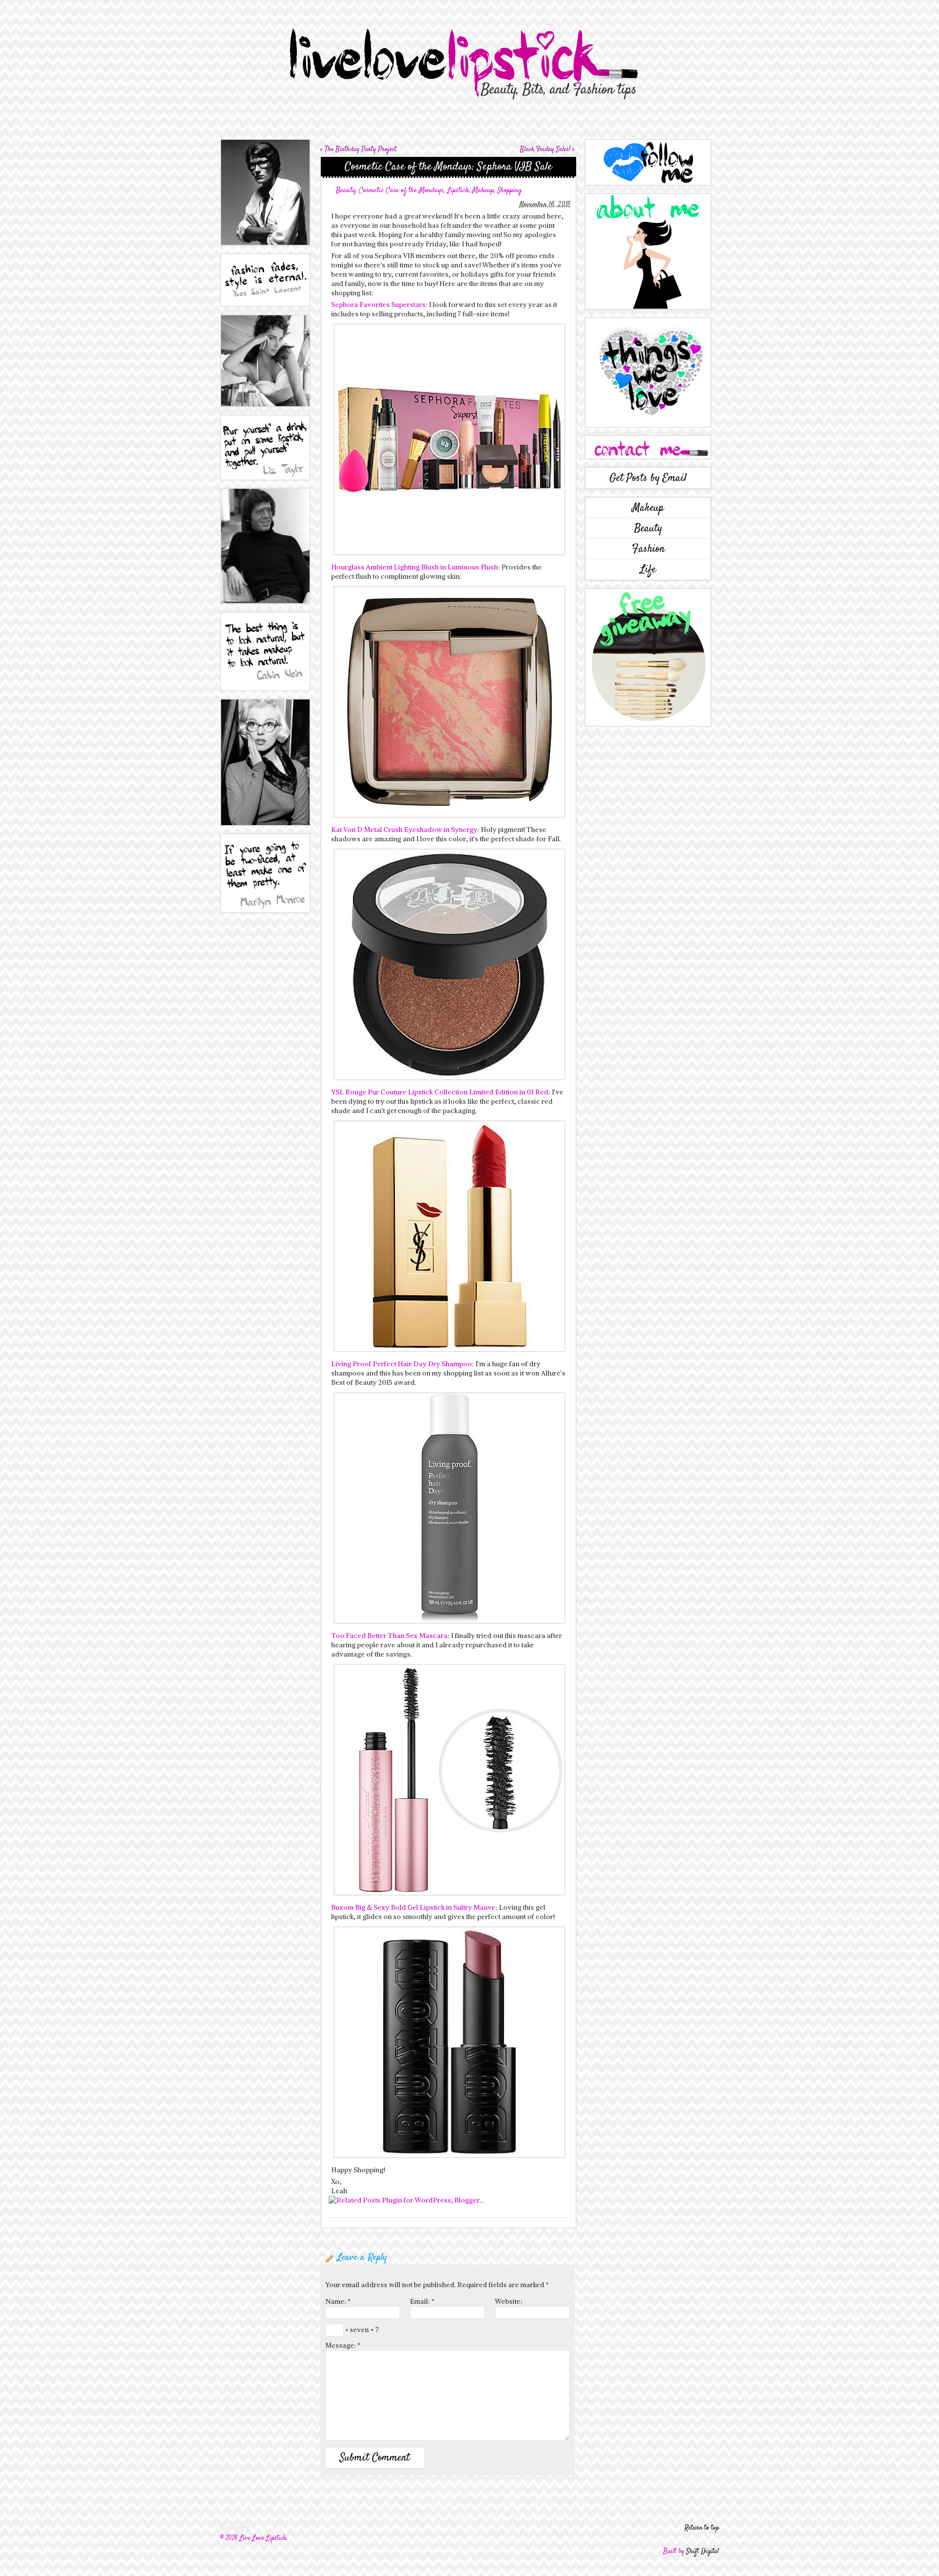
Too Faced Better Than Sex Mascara (389, 1636)
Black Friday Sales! (545, 150)
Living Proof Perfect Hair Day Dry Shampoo (402, 1364)
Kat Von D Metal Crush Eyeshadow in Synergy (404, 830)
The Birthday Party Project (361, 150)
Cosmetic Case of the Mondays (401, 190)
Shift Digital (703, 2552)
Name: (338, 2301)
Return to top (702, 2528)
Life (648, 569)
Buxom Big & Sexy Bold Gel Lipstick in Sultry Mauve (413, 1907)
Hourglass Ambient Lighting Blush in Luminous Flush (414, 567)
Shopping (510, 190)
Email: (422, 2301)
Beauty (346, 190)
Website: (509, 2301)
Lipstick (458, 190)
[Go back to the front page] (469, 52)
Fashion (648, 549)
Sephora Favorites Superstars (378, 305)
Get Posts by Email (648, 478)
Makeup (483, 190)
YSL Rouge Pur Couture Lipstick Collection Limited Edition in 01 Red (440, 1092)
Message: (343, 2345)
